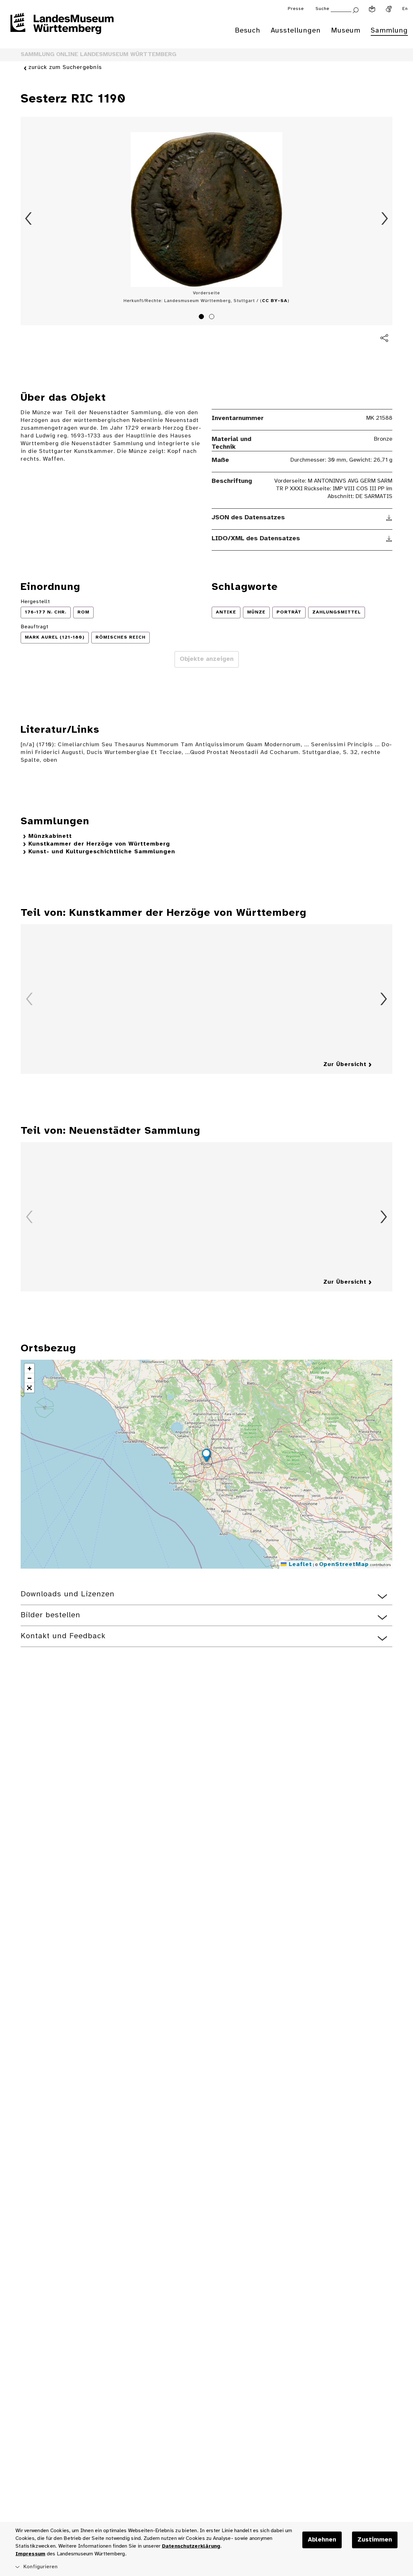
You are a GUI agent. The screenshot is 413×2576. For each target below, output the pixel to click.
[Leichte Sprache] (372, 9)
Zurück (28, 219)
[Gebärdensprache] (389, 9)
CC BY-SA (275, 301)
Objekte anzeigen (207, 659)
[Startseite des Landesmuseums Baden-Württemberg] (62, 28)
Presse (296, 9)
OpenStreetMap (344, 1565)
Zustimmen (375, 2540)
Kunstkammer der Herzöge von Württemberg (99, 844)
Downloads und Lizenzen (68, 1594)
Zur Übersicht (345, 1065)
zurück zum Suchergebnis (65, 68)
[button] (206, 1456)
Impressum (30, 2554)
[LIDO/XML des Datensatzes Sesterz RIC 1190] (389, 539)
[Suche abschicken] (356, 10)
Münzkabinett (50, 836)
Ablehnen (322, 2540)
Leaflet (299, 1565)
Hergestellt (35, 602)
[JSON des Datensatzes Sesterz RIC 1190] (389, 518)
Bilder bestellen (50, 1615)
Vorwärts (385, 219)
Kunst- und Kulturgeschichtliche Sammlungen (102, 852)
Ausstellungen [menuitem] (296, 31)
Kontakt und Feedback (63, 1636)
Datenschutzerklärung (191, 2546)
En (405, 9)
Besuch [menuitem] (248, 31)
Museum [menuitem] (346, 31)
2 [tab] (213, 318)
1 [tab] (202, 318)
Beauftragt (35, 627)
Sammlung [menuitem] (389, 31)
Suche (322, 9)
